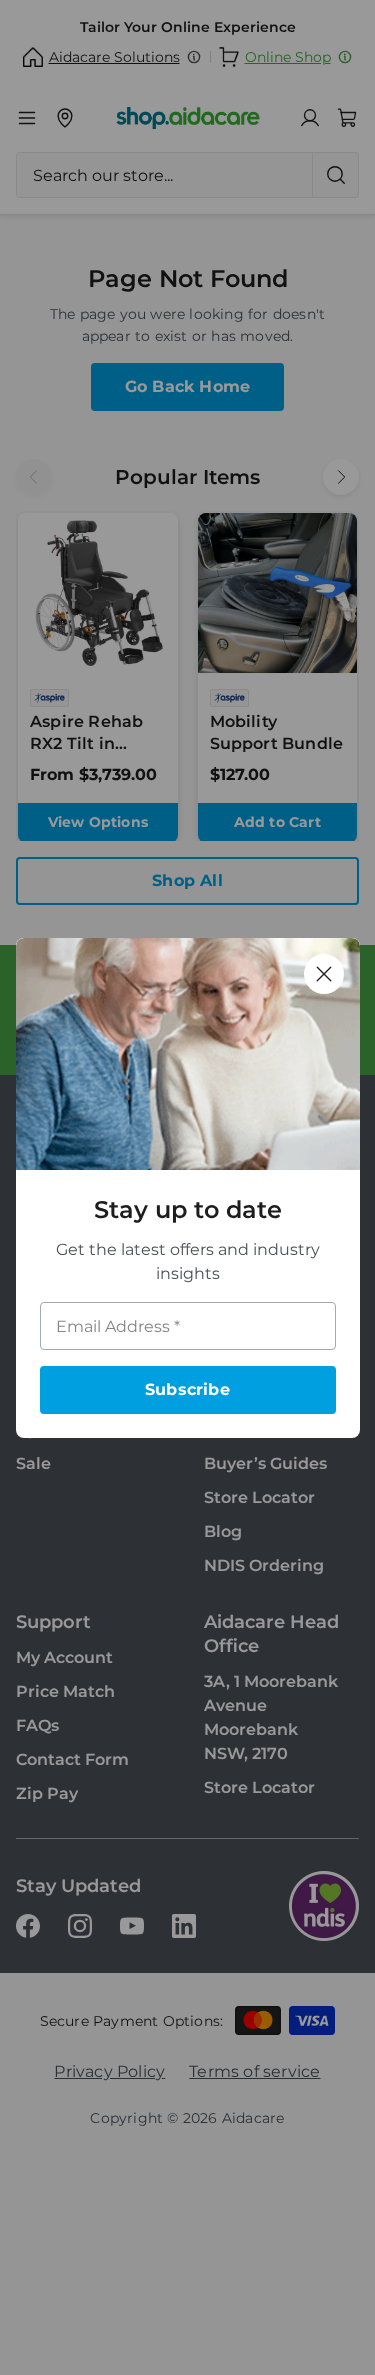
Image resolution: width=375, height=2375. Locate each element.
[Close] (324, 974)
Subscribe (187, 1389)
